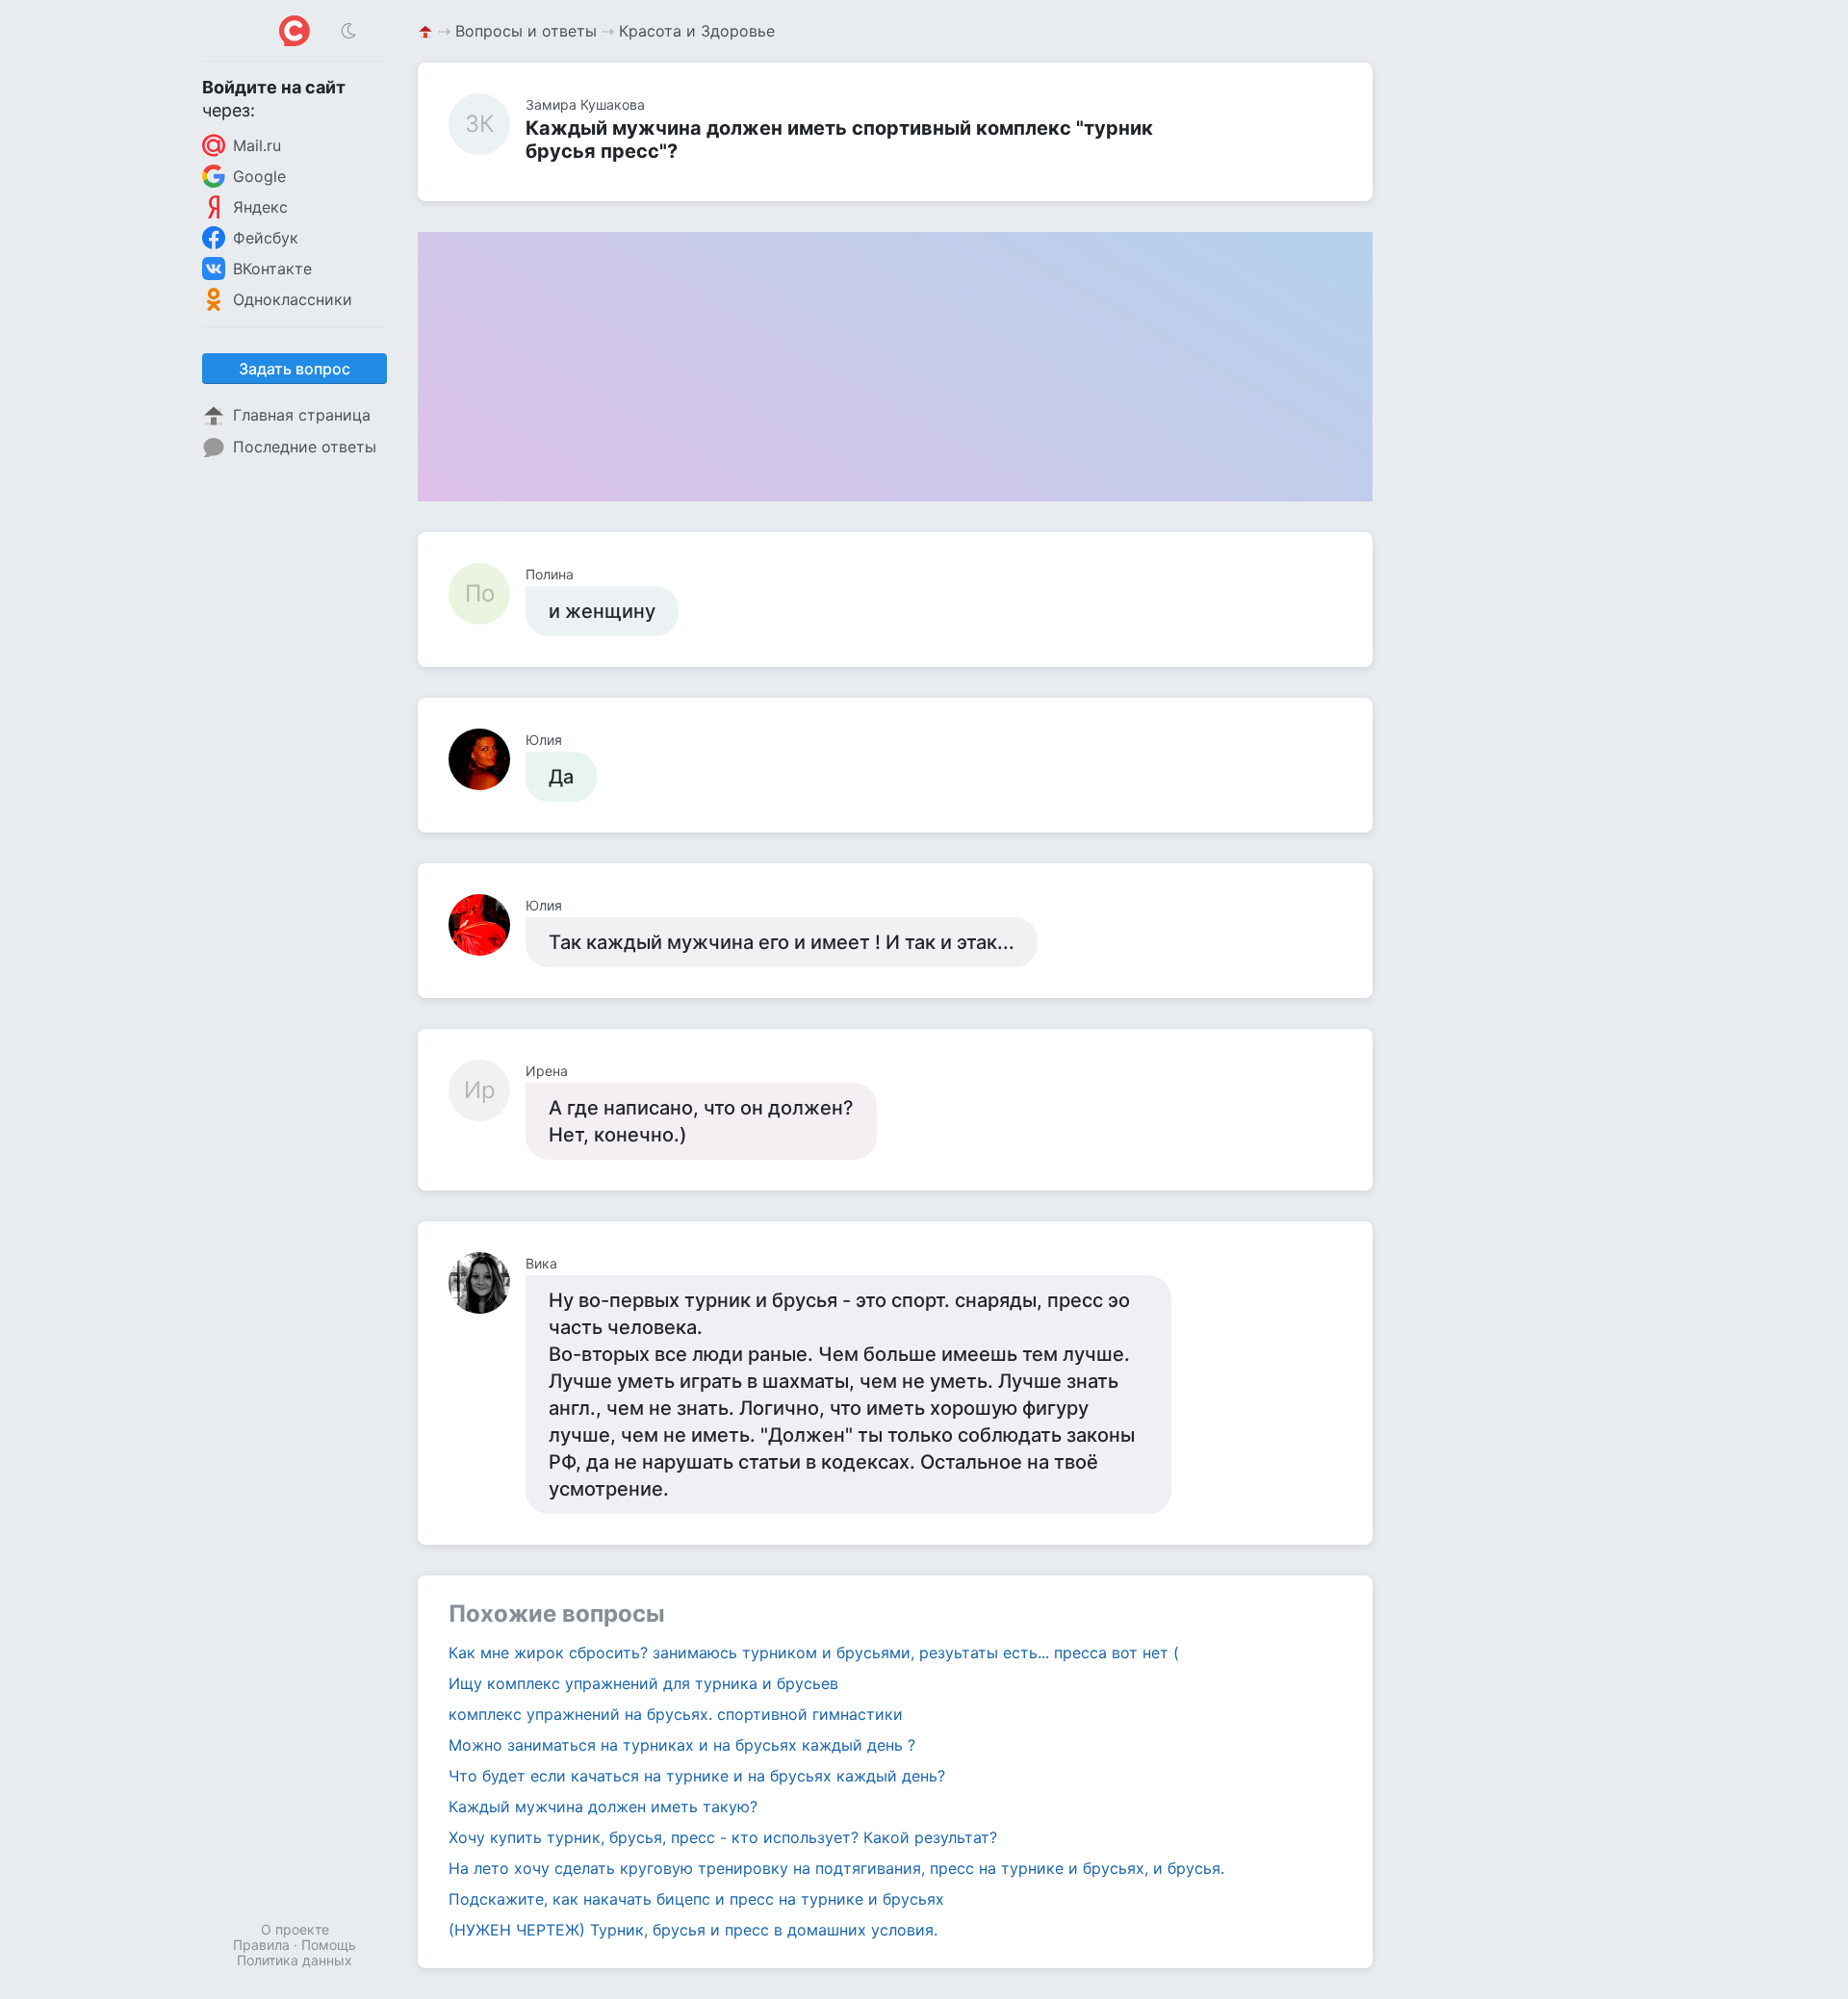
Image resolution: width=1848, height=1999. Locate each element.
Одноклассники (293, 299)
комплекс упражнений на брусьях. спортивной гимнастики (676, 1714)
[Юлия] (487, 759)
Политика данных (295, 1960)
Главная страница (302, 415)
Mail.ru (257, 145)
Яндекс (260, 207)
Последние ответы (305, 447)
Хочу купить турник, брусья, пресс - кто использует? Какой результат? (723, 1837)
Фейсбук (266, 238)
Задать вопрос (295, 369)
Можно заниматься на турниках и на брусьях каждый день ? (682, 1745)
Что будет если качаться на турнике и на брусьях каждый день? (697, 1776)
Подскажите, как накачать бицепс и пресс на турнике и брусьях (696, 1899)
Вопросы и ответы (526, 31)
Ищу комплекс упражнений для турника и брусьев (643, 1683)
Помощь (329, 1945)
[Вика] (487, 1283)
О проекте (295, 1929)
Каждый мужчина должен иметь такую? (603, 1807)
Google (259, 176)
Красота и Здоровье (697, 31)
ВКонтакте (272, 269)
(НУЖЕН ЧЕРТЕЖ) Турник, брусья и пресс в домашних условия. (693, 1930)
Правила (261, 1945)
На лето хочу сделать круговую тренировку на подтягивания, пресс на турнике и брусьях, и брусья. (836, 1868)
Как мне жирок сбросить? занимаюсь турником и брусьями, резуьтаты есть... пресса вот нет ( (814, 1653)
